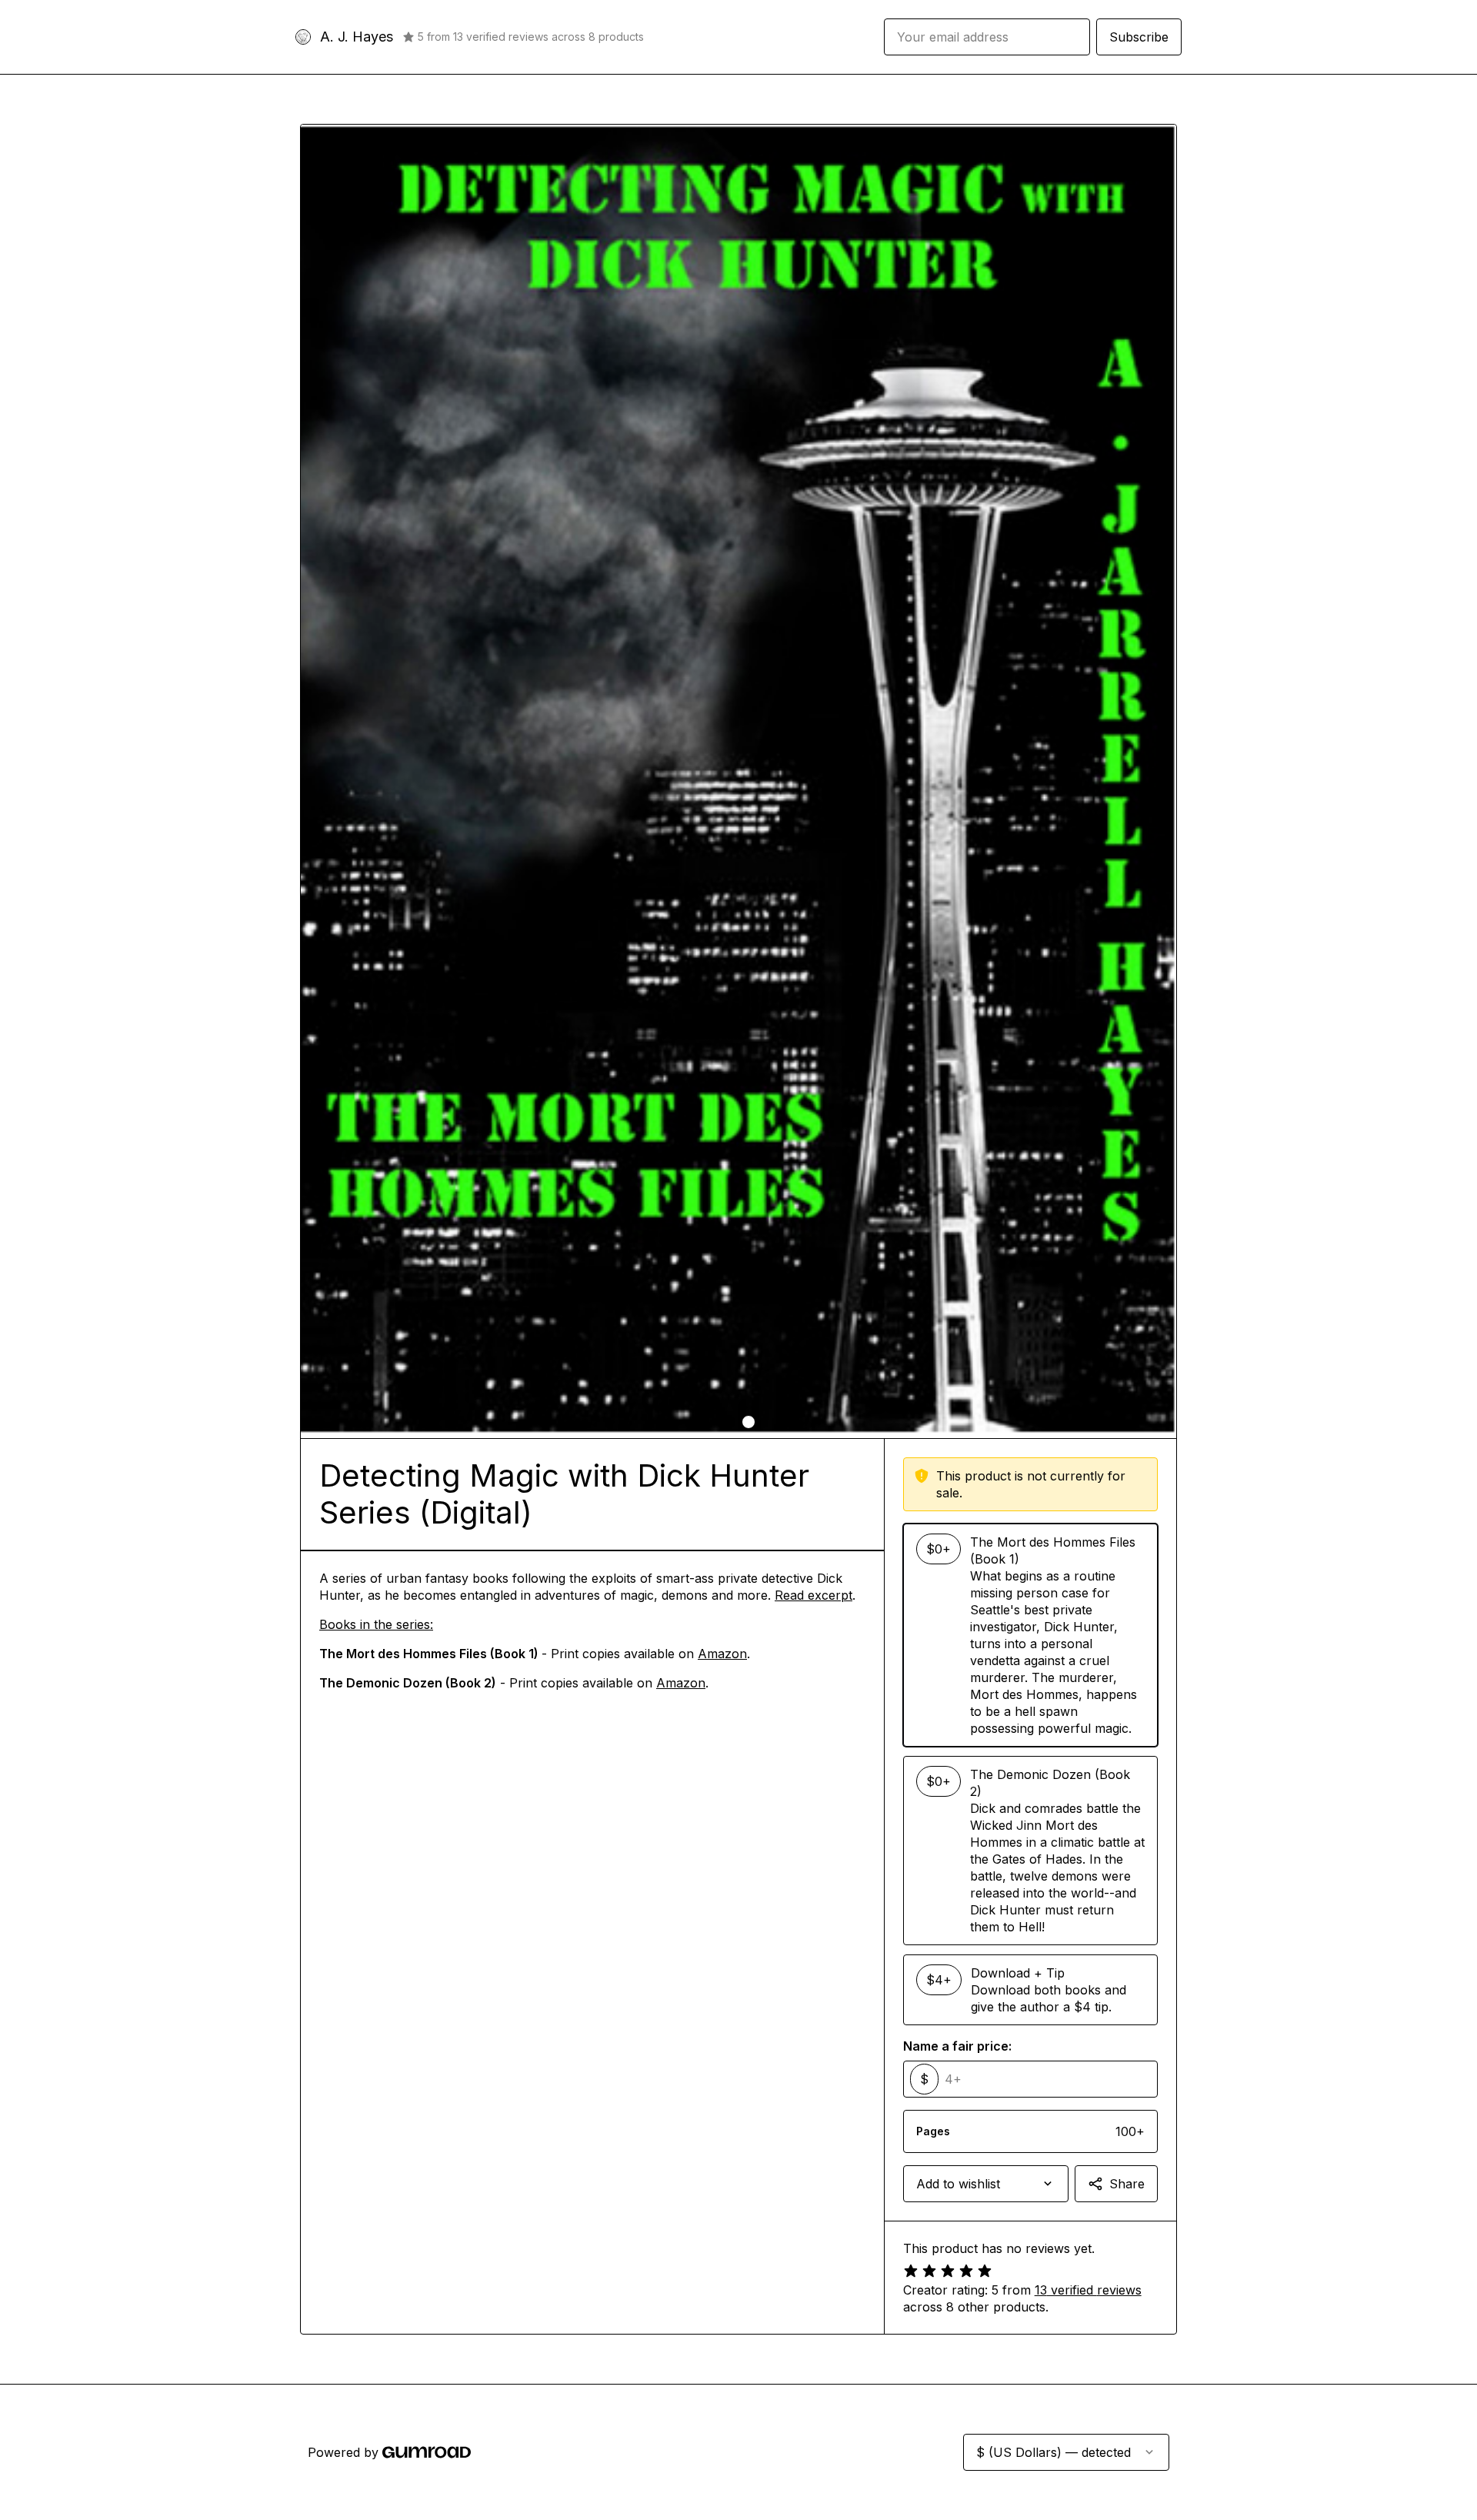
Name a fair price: (957, 2046)
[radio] (1030, 1635)
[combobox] (986, 2184)
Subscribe (1139, 37)
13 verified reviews (1088, 2290)
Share (1127, 2184)
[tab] (728, 1422)
